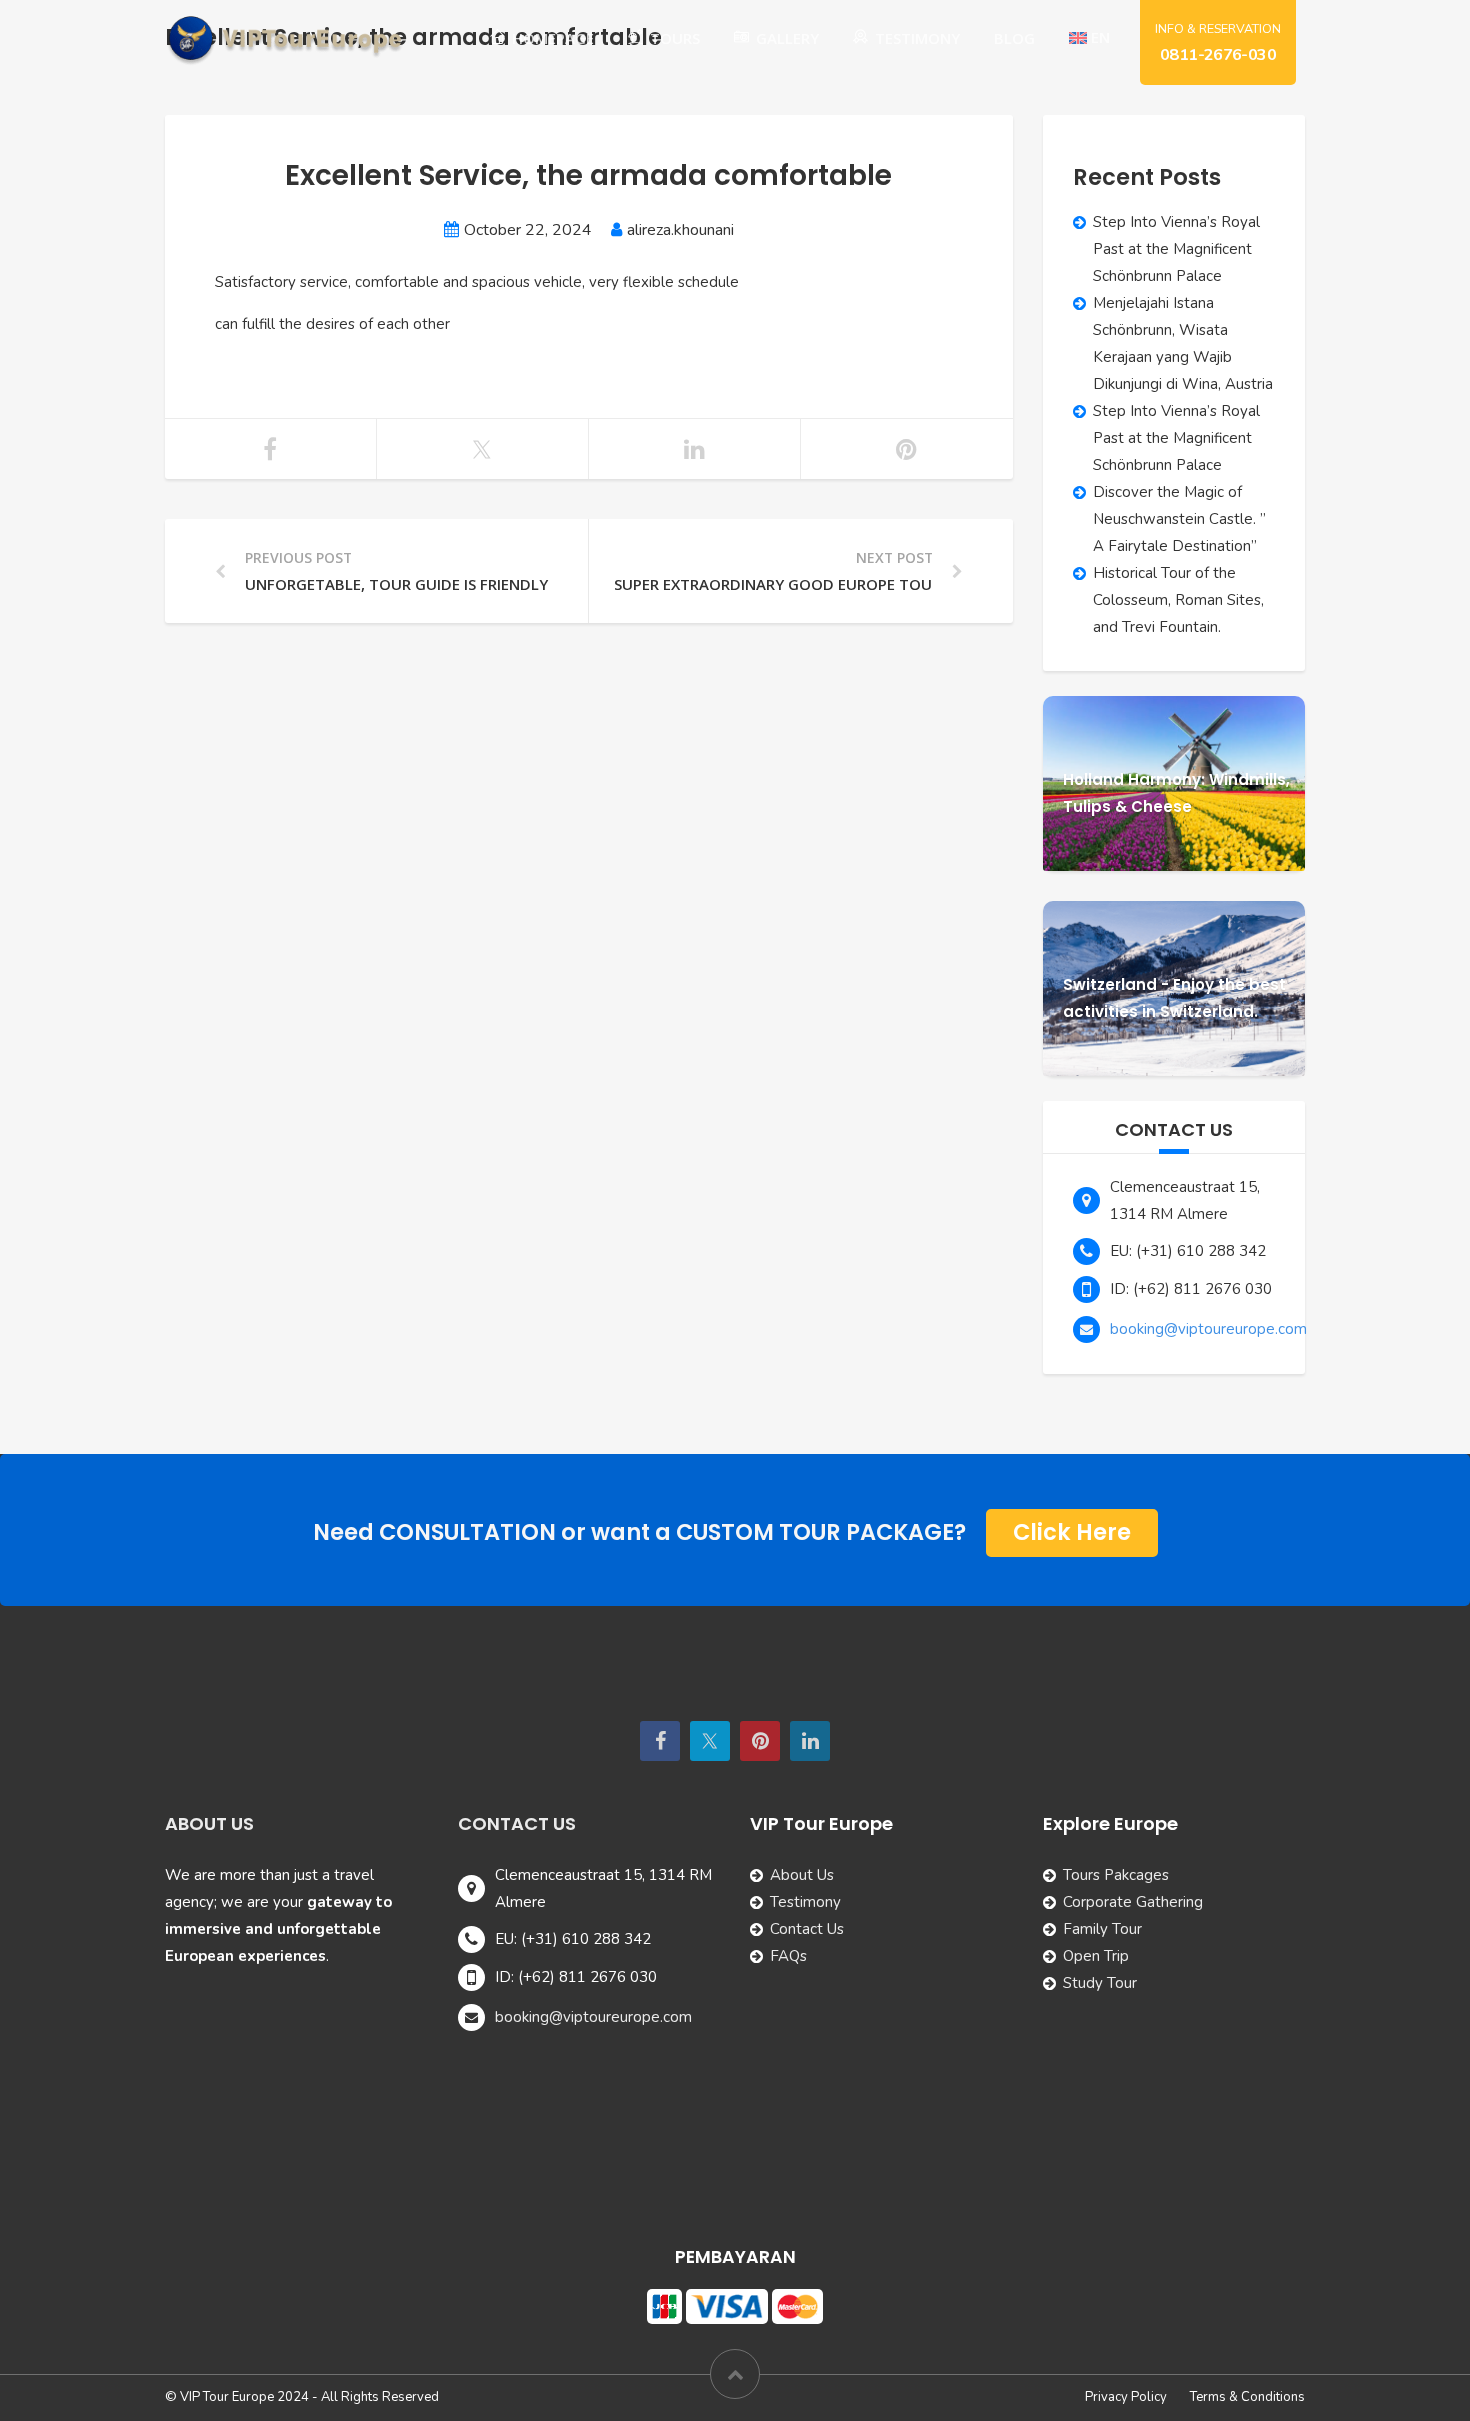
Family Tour (1102, 1929)
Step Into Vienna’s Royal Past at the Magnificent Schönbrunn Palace (1176, 249)
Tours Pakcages (1116, 1875)
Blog (1014, 38)
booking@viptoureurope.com (1208, 1329)
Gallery (787, 38)
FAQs (788, 1956)
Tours (675, 38)
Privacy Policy (1126, 2397)
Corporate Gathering (1133, 1902)
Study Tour (1100, 1983)
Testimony (917, 38)
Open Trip (1096, 1956)
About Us (802, 1875)
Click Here (1072, 1532)
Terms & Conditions (1247, 2397)
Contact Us (807, 1929)
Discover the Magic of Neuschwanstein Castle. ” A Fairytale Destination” (1179, 519)
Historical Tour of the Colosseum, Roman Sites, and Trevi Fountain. (1178, 600)
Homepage (553, 38)
